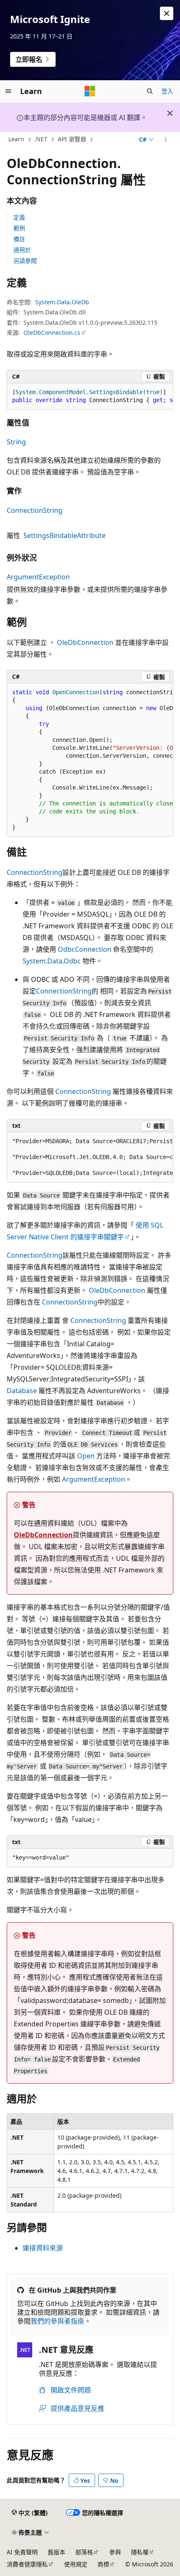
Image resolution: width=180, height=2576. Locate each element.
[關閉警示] (167, 13)
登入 (167, 91)
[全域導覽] (8, 91)
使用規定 (76, 2564)
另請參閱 (25, 261)
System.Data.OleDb (62, 302)
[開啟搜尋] (150, 91)
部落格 (84, 2552)
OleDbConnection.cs (52, 333)
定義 (19, 217)
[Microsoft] (90, 91)
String (16, 442)
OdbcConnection (85, 949)
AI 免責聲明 (22, 2552)
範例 (19, 228)
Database (22, 1391)
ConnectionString (35, 510)
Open (86, 1456)
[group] (90, 396)
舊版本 (57, 2552)
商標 (103, 2564)
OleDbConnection (85, 642)
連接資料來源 (43, 2248)
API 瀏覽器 (72, 139)
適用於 (22, 250)
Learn (16, 139)
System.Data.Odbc (52, 961)
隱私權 (140, 2552)
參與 (115, 2552)
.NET (41, 139)
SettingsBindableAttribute (64, 535)
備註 (19, 239)
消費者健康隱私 (27, 2564)
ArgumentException (38, 577)
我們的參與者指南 (57, 2321)
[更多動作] (166, 140)
